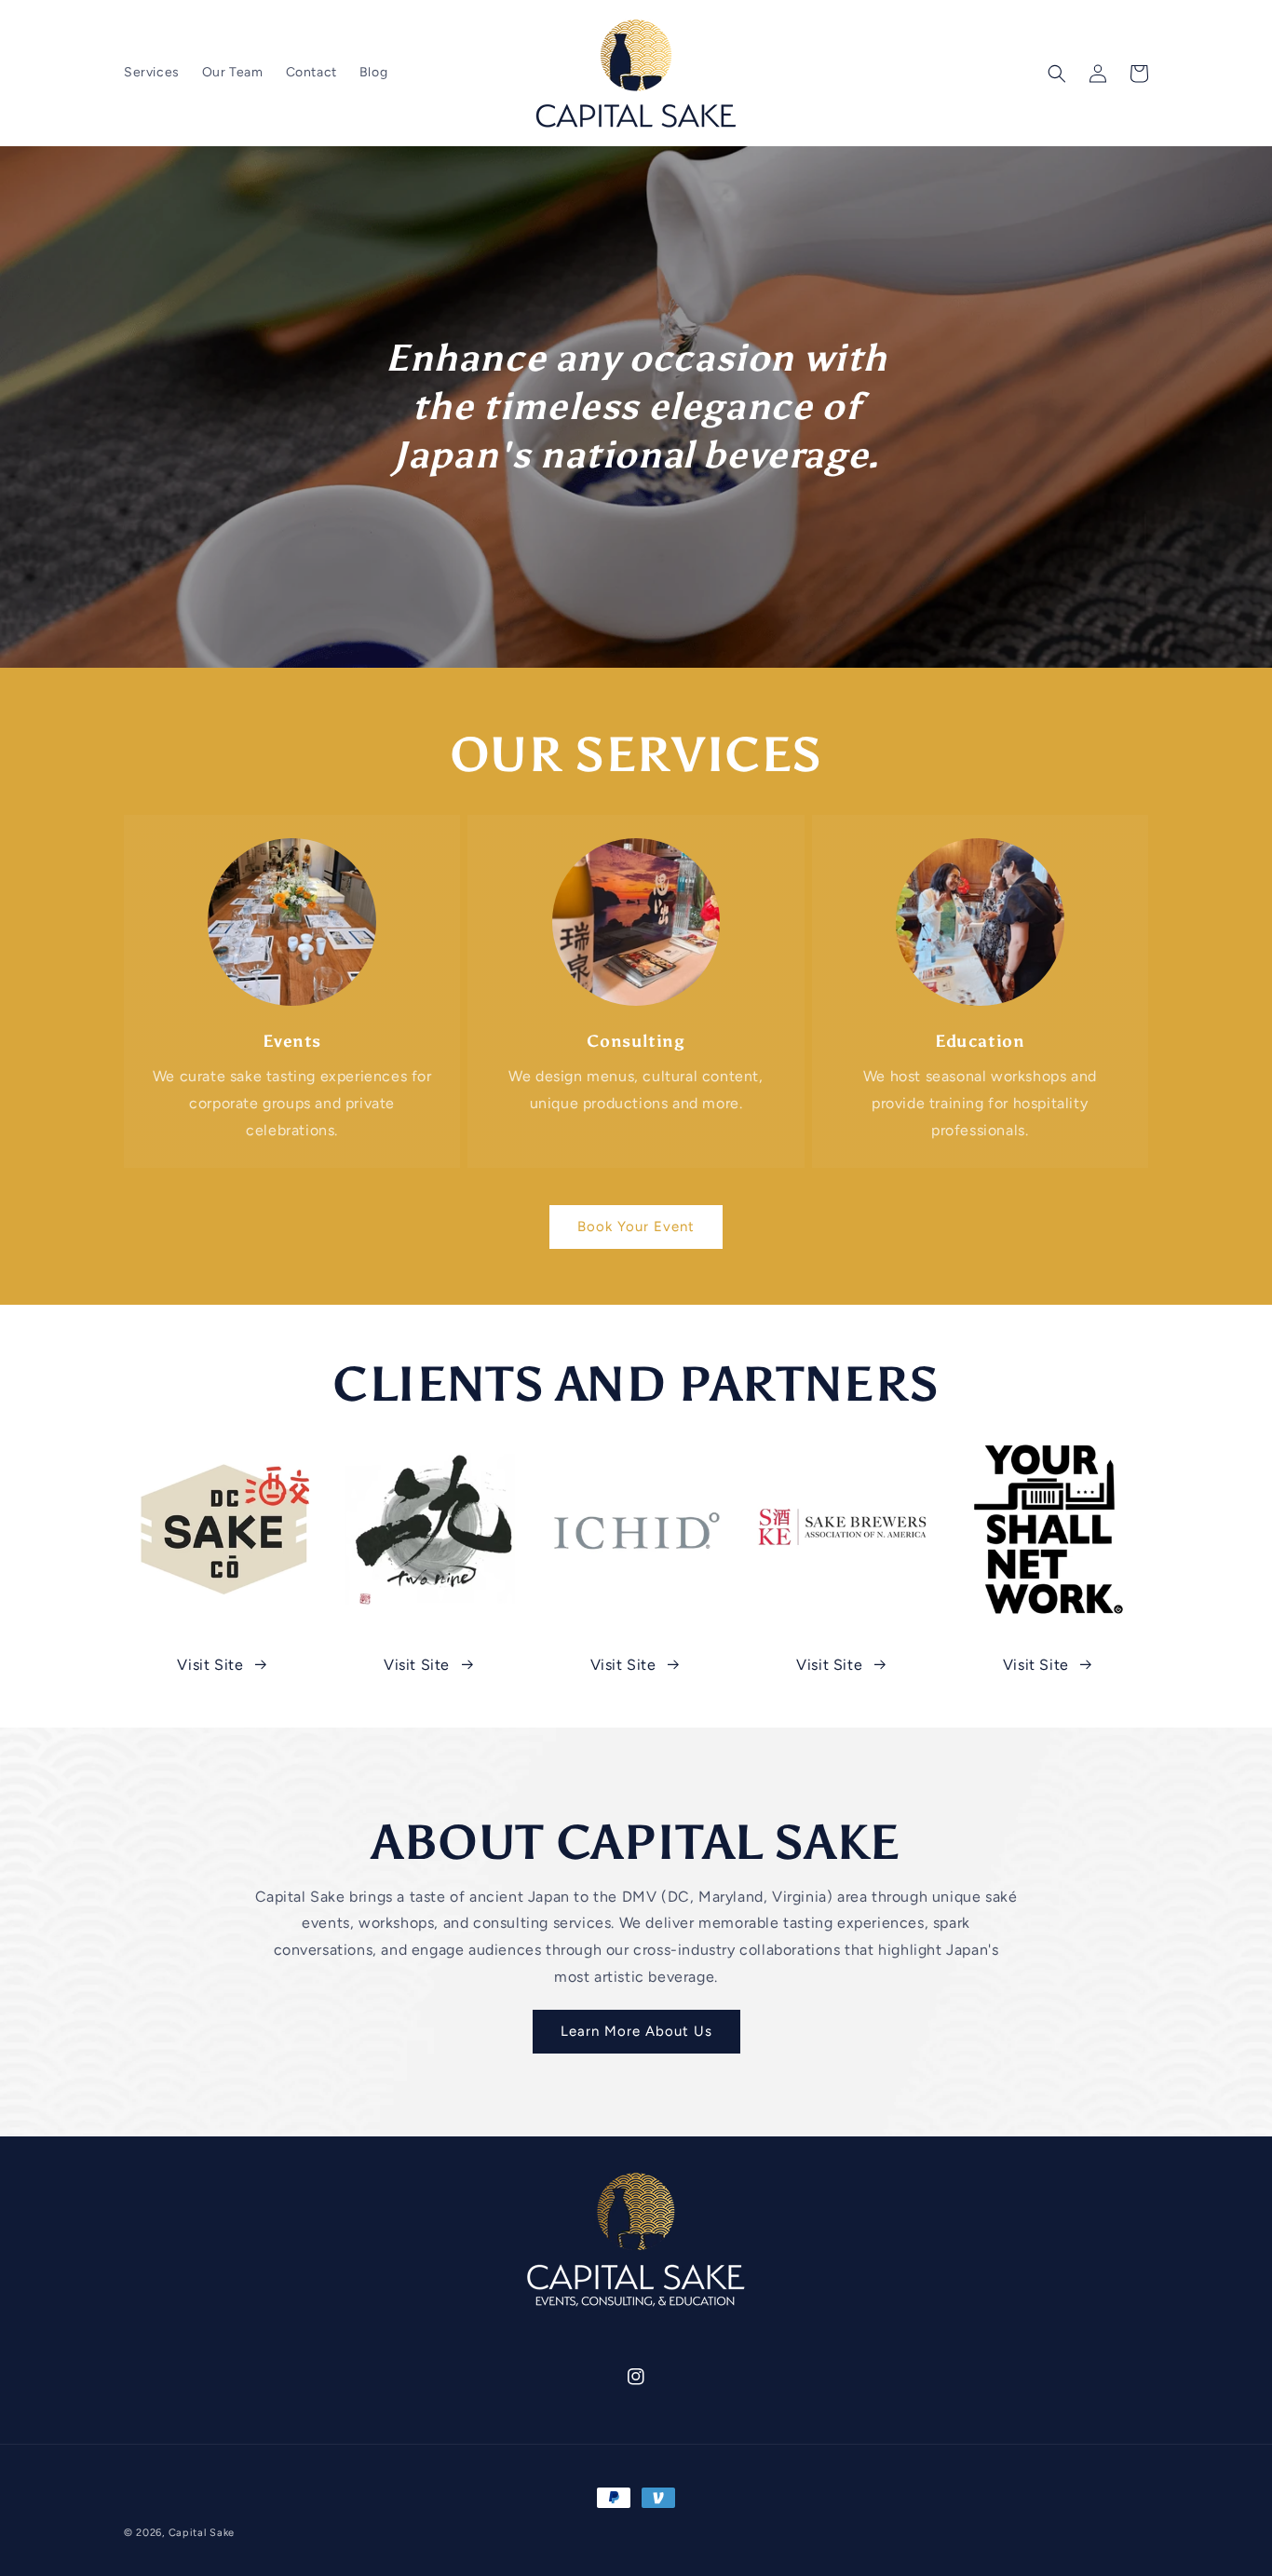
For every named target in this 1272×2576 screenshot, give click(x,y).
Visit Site (210, 1665)
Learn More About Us (636, 2031)
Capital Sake (202, 2533)
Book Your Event (636, 1227)
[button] (1057, 74)
